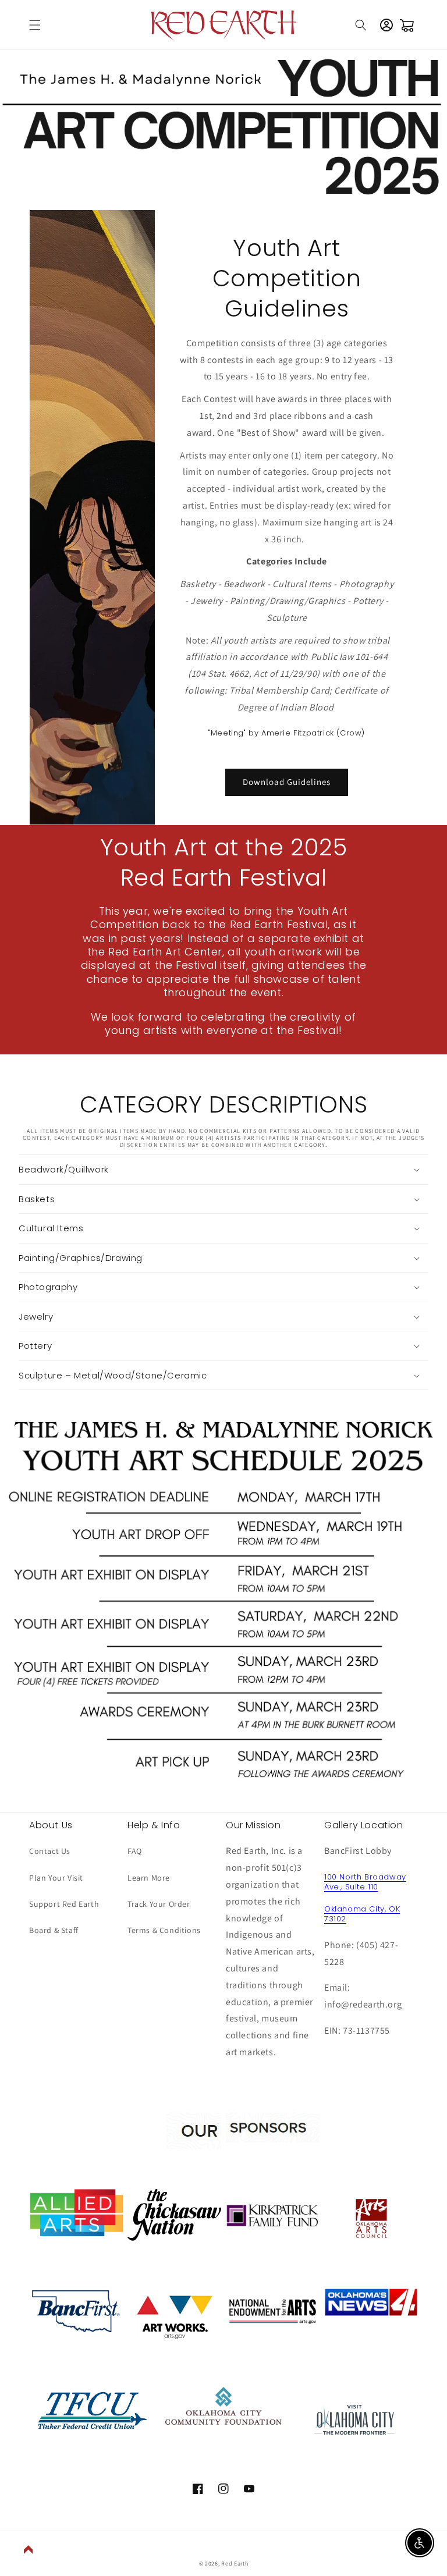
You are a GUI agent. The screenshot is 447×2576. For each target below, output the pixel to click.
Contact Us (50, 1851)
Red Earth (235, 2563)
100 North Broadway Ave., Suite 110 (365, 1882)
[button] (35, 25)
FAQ (135, 1851)
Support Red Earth (64, 1904)
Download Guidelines (287, 782)
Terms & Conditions (164, 1930)
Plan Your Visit (56, 1878)
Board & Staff (54, 1930)
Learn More (149, 1878)
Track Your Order (159, 1904)
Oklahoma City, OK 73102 (362, 1914)
